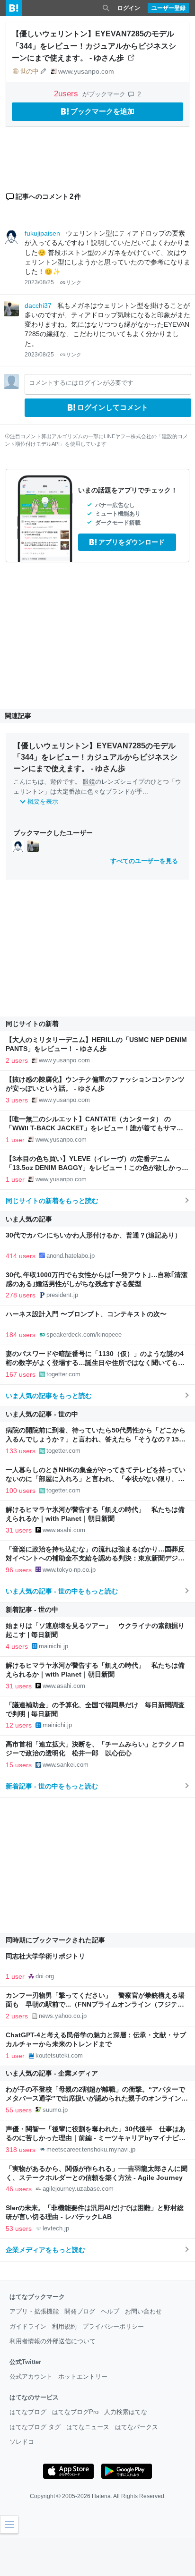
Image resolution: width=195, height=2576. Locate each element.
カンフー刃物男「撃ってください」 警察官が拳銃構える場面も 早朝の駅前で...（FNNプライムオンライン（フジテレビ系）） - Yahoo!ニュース (95, 2004)
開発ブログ (80, 2311)
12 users (19, 1725)
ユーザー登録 (168, 8)
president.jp (62, 1295)
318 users (21, 2150)
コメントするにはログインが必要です (81, 383)
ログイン (129, 8)
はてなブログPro (75, 2412)
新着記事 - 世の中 (32, 1610)
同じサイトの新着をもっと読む (52, 1201)
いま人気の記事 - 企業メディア (52, 2073)
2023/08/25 (39, 282)
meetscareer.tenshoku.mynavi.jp (91, 2149)
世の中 (29, 71)
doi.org (45, 1976)
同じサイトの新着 (32, 1024)
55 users (19, 2110)
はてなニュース (88, 2427)
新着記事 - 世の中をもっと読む (52, 1786)
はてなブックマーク (37, 2297)
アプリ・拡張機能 (34, 2311)
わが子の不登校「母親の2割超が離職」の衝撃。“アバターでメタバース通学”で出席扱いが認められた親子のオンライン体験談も (97, 2098)
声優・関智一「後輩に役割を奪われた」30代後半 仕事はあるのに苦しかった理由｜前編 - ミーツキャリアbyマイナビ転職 (96, 2138)
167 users (21, 1374)
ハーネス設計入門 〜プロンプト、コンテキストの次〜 (86, 1314)
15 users (19, 1765)
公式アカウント (31, 2377)
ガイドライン (28, 2326)
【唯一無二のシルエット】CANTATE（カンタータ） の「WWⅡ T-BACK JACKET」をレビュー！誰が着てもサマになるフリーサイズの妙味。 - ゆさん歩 (94, 1128)
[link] (18, 846)
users (67, 94)
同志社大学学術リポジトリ (45, 1956)
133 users (21, 1451)
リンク (74, 282)
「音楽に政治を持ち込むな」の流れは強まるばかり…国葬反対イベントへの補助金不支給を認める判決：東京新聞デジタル (95, 1558)
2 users (17, 1060)
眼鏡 (89, 782)
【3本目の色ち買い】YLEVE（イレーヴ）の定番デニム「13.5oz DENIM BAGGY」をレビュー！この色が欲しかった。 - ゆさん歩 (94, 1168)
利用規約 (64, 2326)
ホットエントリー (83, 2377)
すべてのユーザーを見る (144, 861)
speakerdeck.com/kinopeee (84, 1335)
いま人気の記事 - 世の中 (42, 1414)
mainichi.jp (53, 1646)
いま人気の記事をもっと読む (49, 1396)
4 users (17, 1646)
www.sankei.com (66, 1765)
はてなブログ (28, 2412)
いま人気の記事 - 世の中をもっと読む (62, 1591)
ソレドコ (22, 2442)
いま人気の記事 (29, 1219)
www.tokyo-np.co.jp (69, 1570)
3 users (17, 1100)
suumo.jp (55, 2110)
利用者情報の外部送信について (53, 2341)
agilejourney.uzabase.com (78, 2189)
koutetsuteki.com (59, 2055)
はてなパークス (137, 2427)
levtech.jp (56, 2228)
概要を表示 (43, 801)
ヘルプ (110, 2311)
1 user (15, 1140)
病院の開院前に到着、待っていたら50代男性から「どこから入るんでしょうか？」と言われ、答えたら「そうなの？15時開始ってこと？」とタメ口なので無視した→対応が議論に (96, 1439)
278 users (21, 1295)
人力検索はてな (126, 2412)
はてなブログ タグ (35, 2427)
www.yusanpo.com (86, 71)
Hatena (101, 2496)
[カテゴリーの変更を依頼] (44, 71)
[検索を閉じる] (106, 8)
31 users (19, 1530)
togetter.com (63, 1374)
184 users (21, 1335)
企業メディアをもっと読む (45, 2250)
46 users (19, 2189)
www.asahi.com (64, 1530)
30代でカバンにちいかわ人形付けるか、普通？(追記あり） (93, 1235)
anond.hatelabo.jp (71, 1256)
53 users (19, 2229)
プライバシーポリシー (113, 2326)
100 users (21, 1491)
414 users (21, 1256)
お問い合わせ (143, 2311)
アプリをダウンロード (132, 542)
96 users (19, 1570)
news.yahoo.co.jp (63, 2016)
